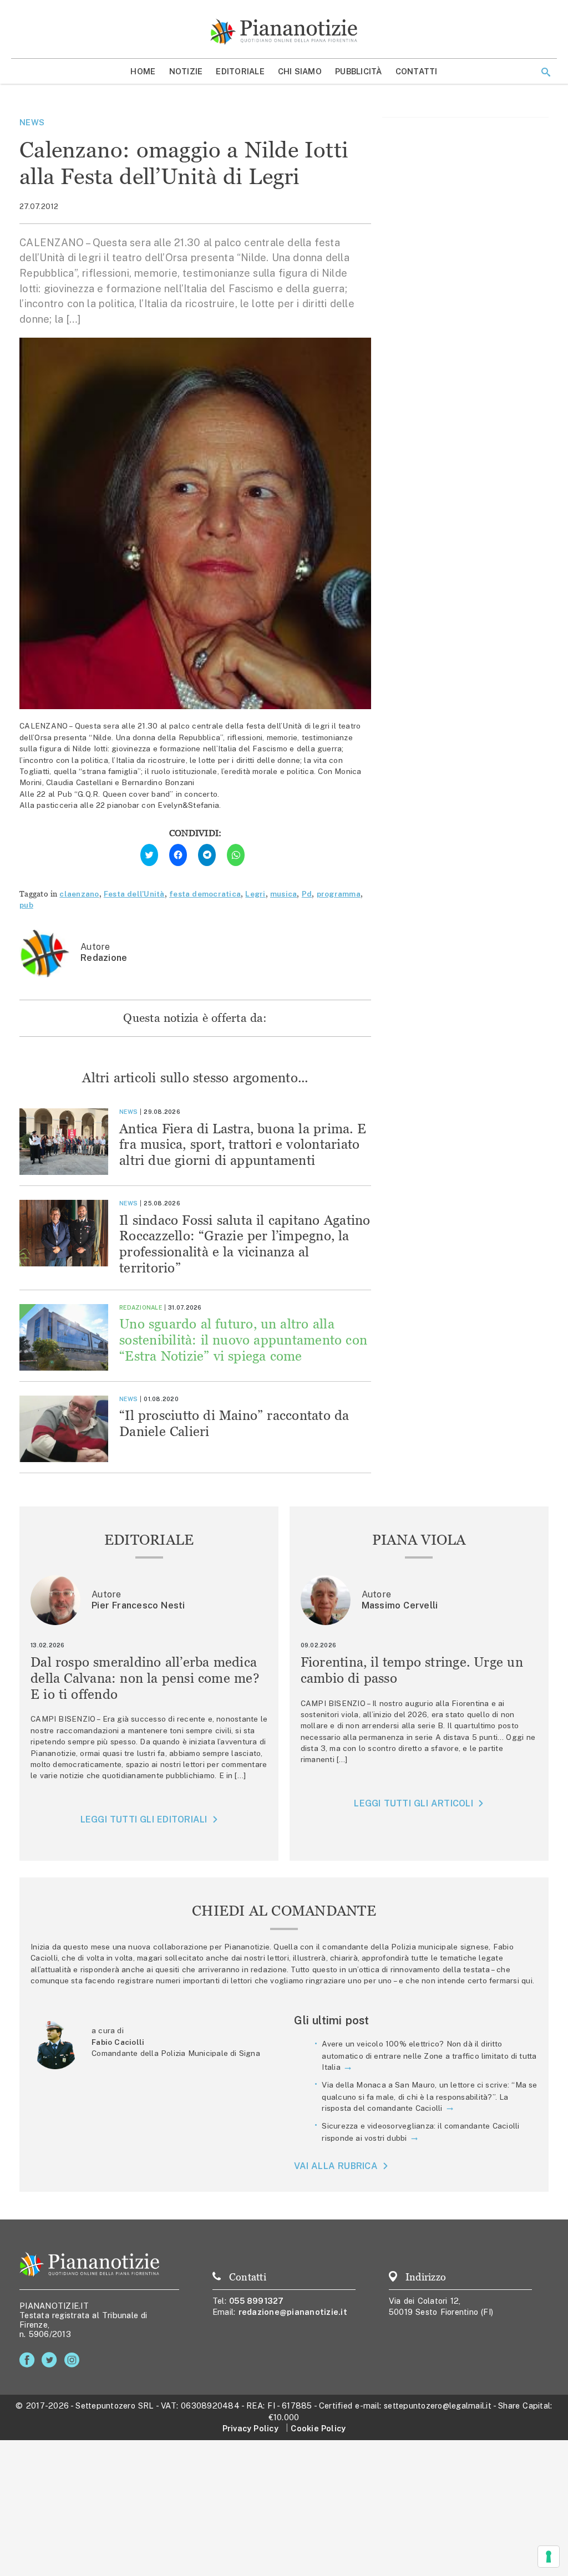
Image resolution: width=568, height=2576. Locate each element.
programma (339, 894)
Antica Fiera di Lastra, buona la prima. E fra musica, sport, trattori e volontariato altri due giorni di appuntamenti (243, 1145)
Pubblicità (359, 71)
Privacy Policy (250, 2428)
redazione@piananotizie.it (293, 2312)
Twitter (51, 2360)
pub (26, 905)
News (32, 122)
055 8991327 (257, 2301)
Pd (307, 894)
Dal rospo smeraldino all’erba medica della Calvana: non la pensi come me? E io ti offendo (145, 1678)
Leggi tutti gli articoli (413, 1803)
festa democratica (205, 894)
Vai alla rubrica (336, 2166)
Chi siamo (300, 71)
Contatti (417, 71)
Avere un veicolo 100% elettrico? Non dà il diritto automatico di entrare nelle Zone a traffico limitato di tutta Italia (429, 2055)
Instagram (74, 2360)
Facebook (29, 2360)
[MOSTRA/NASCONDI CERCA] (546, 72)
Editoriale (240, 71)
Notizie (186, 71)
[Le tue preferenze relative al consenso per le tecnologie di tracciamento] (549, 2557)
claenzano (79, 894)
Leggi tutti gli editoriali (144, 1819)
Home (143, 71)
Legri (255, 894)
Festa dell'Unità (134, 894)
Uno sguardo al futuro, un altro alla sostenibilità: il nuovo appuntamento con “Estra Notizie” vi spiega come (243, 1340)
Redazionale (141, 1307)
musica (284, 894)
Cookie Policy (318, 2428)
